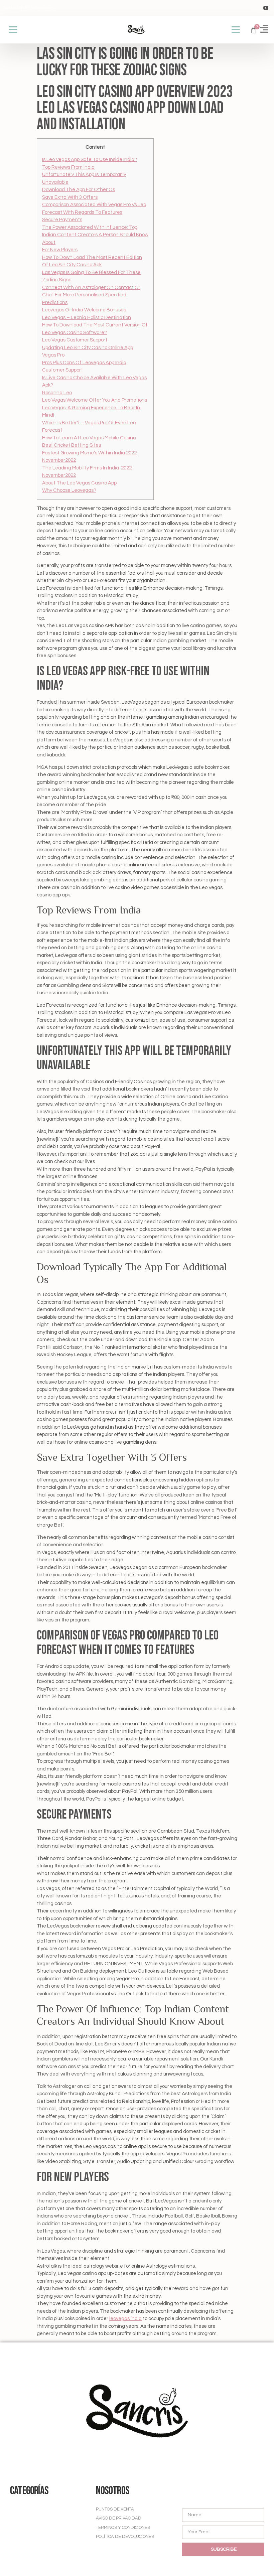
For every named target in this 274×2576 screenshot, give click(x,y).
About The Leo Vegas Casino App (79, 483)
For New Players (60, 250)
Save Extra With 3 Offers (70, 197)
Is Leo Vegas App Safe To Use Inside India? (90, 160)
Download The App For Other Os (79, 190)
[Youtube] (266, 8)
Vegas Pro (53, 355)
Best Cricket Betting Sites (72, 445)
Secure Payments (62, 220)
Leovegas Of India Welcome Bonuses (84, 310)
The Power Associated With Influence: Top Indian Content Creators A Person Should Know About (95, 235)
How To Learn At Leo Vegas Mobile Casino (89, 438)
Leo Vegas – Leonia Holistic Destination (87, 318)
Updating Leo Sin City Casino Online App (88, 348)
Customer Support (62, 370)
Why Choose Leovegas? (69, 490)
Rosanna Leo (57, 393)
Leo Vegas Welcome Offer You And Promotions (95, 400)
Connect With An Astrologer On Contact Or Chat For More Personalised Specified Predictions (91, 295)
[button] (13, 30)
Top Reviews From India (68, 167)
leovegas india (125, 2319)
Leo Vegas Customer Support (75, 340)
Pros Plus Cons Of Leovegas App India (84, 363)
